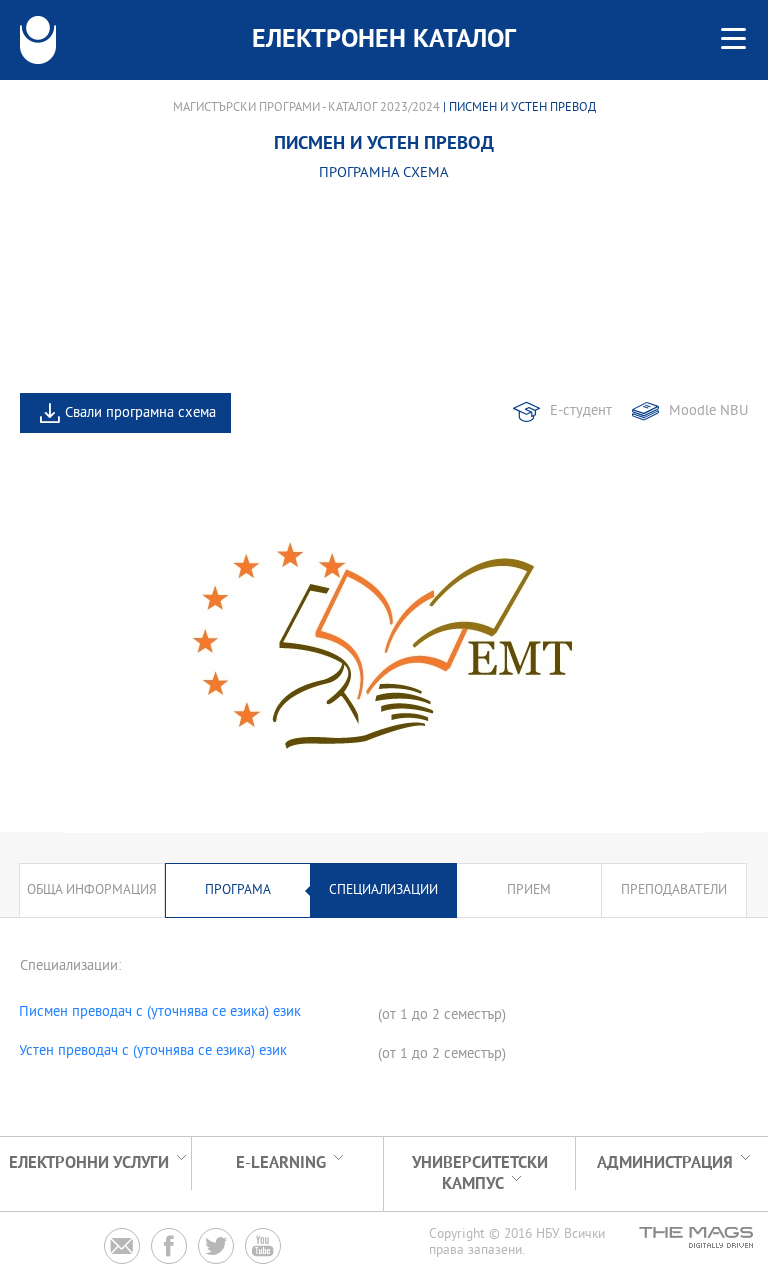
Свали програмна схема (140, 413)
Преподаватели (674, 890)
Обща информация (92, 890)
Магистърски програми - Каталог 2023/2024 (306, 108)
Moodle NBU (708, 411)
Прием (529, 890)
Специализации (383, 890)
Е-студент (581, 411)
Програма (238, 890)
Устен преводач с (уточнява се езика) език (153, 1052)
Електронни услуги (89, 1163)
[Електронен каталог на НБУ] (38, 40)
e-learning (281, 1163)
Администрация (665, 1163)
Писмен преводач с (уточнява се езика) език (160, 1013)
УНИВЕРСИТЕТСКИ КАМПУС (480, 1174)
